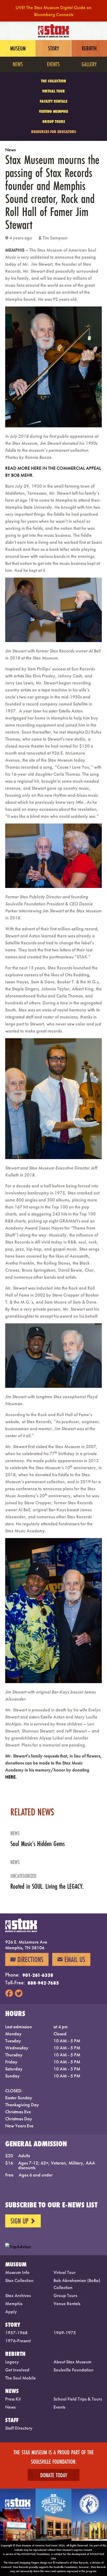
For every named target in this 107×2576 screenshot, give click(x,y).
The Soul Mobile (21, 2378)
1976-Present (18, 2341)
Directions (27, 1959)
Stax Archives (18, 2295)
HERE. (12, 1777)
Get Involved (17, 2370)
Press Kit (13, 2399)
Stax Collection (19, 2280)
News (18, 64)
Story (53, 48)
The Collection (53, 81)
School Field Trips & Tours (78, 2399)
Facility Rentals (53, 101)
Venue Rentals (67, 2303)
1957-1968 (16, 2333)
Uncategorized (23, 1876)
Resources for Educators (53, 132)
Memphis (14, 2303)
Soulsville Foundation (73, 2370)
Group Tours (54, 122)
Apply (11, 2312)
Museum (18, 48)
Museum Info (17, 2272)
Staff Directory (19, 2428)
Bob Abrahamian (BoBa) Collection (77, 2284)
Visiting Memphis (53, 111)
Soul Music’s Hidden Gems (38, 1844)
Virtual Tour (53, 91)
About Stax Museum (72, 2362)
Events (53, 64)
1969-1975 (65, 2333)
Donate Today (54, 2475)
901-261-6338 (38, 1975)
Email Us (71, 1959)
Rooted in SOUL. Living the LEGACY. (47, 1886)
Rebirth (89, 48)
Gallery (89, 64)
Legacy (12, 2362)
